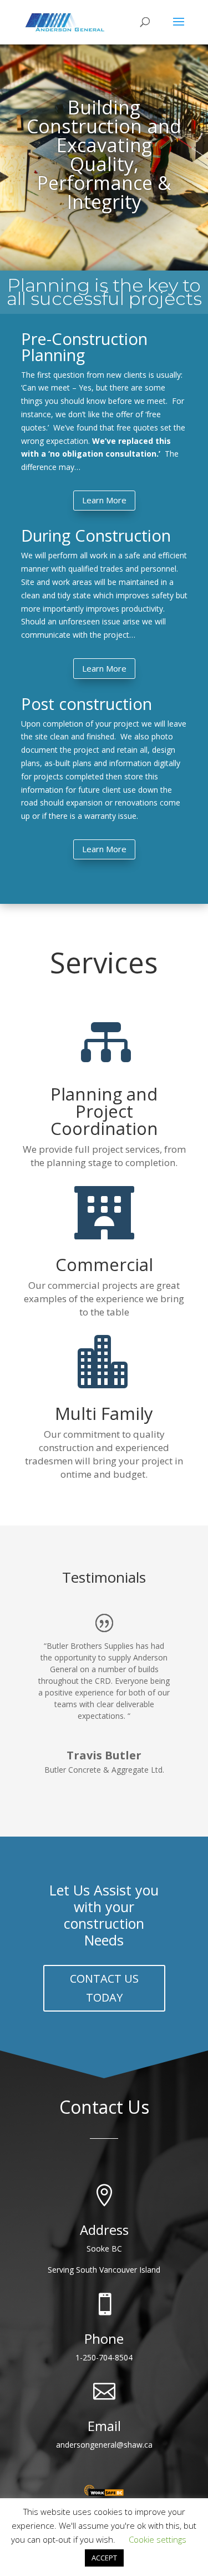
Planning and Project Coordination (104, 1111)
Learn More (104, 500)
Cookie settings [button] (158, 2539)
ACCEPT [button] (104, 2558)
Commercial (104, 1264)
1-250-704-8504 (104, 2357)
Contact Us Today (104, 1988)
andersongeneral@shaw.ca (104, 2445)
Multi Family (104, 1413)
